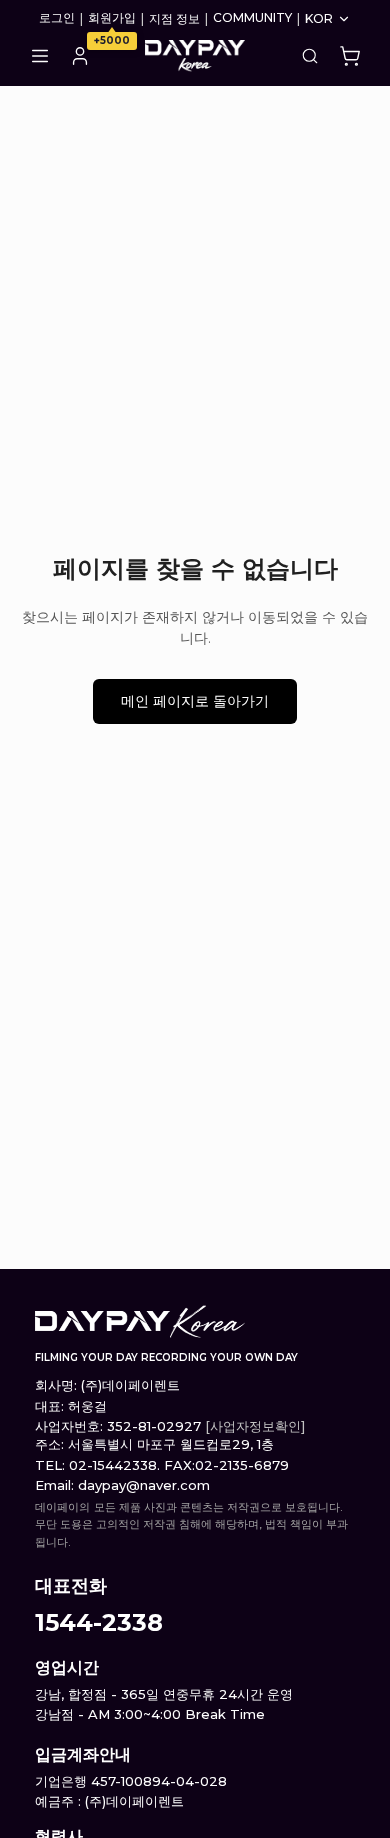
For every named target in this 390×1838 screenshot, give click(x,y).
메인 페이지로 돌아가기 (195, 701)
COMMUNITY (252, 18)
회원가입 (112, 18)
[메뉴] (40, 56)
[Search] (310, 56)
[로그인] (80, 56)
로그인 (57, 18)
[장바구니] (350, 56)
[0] (350, 56)
